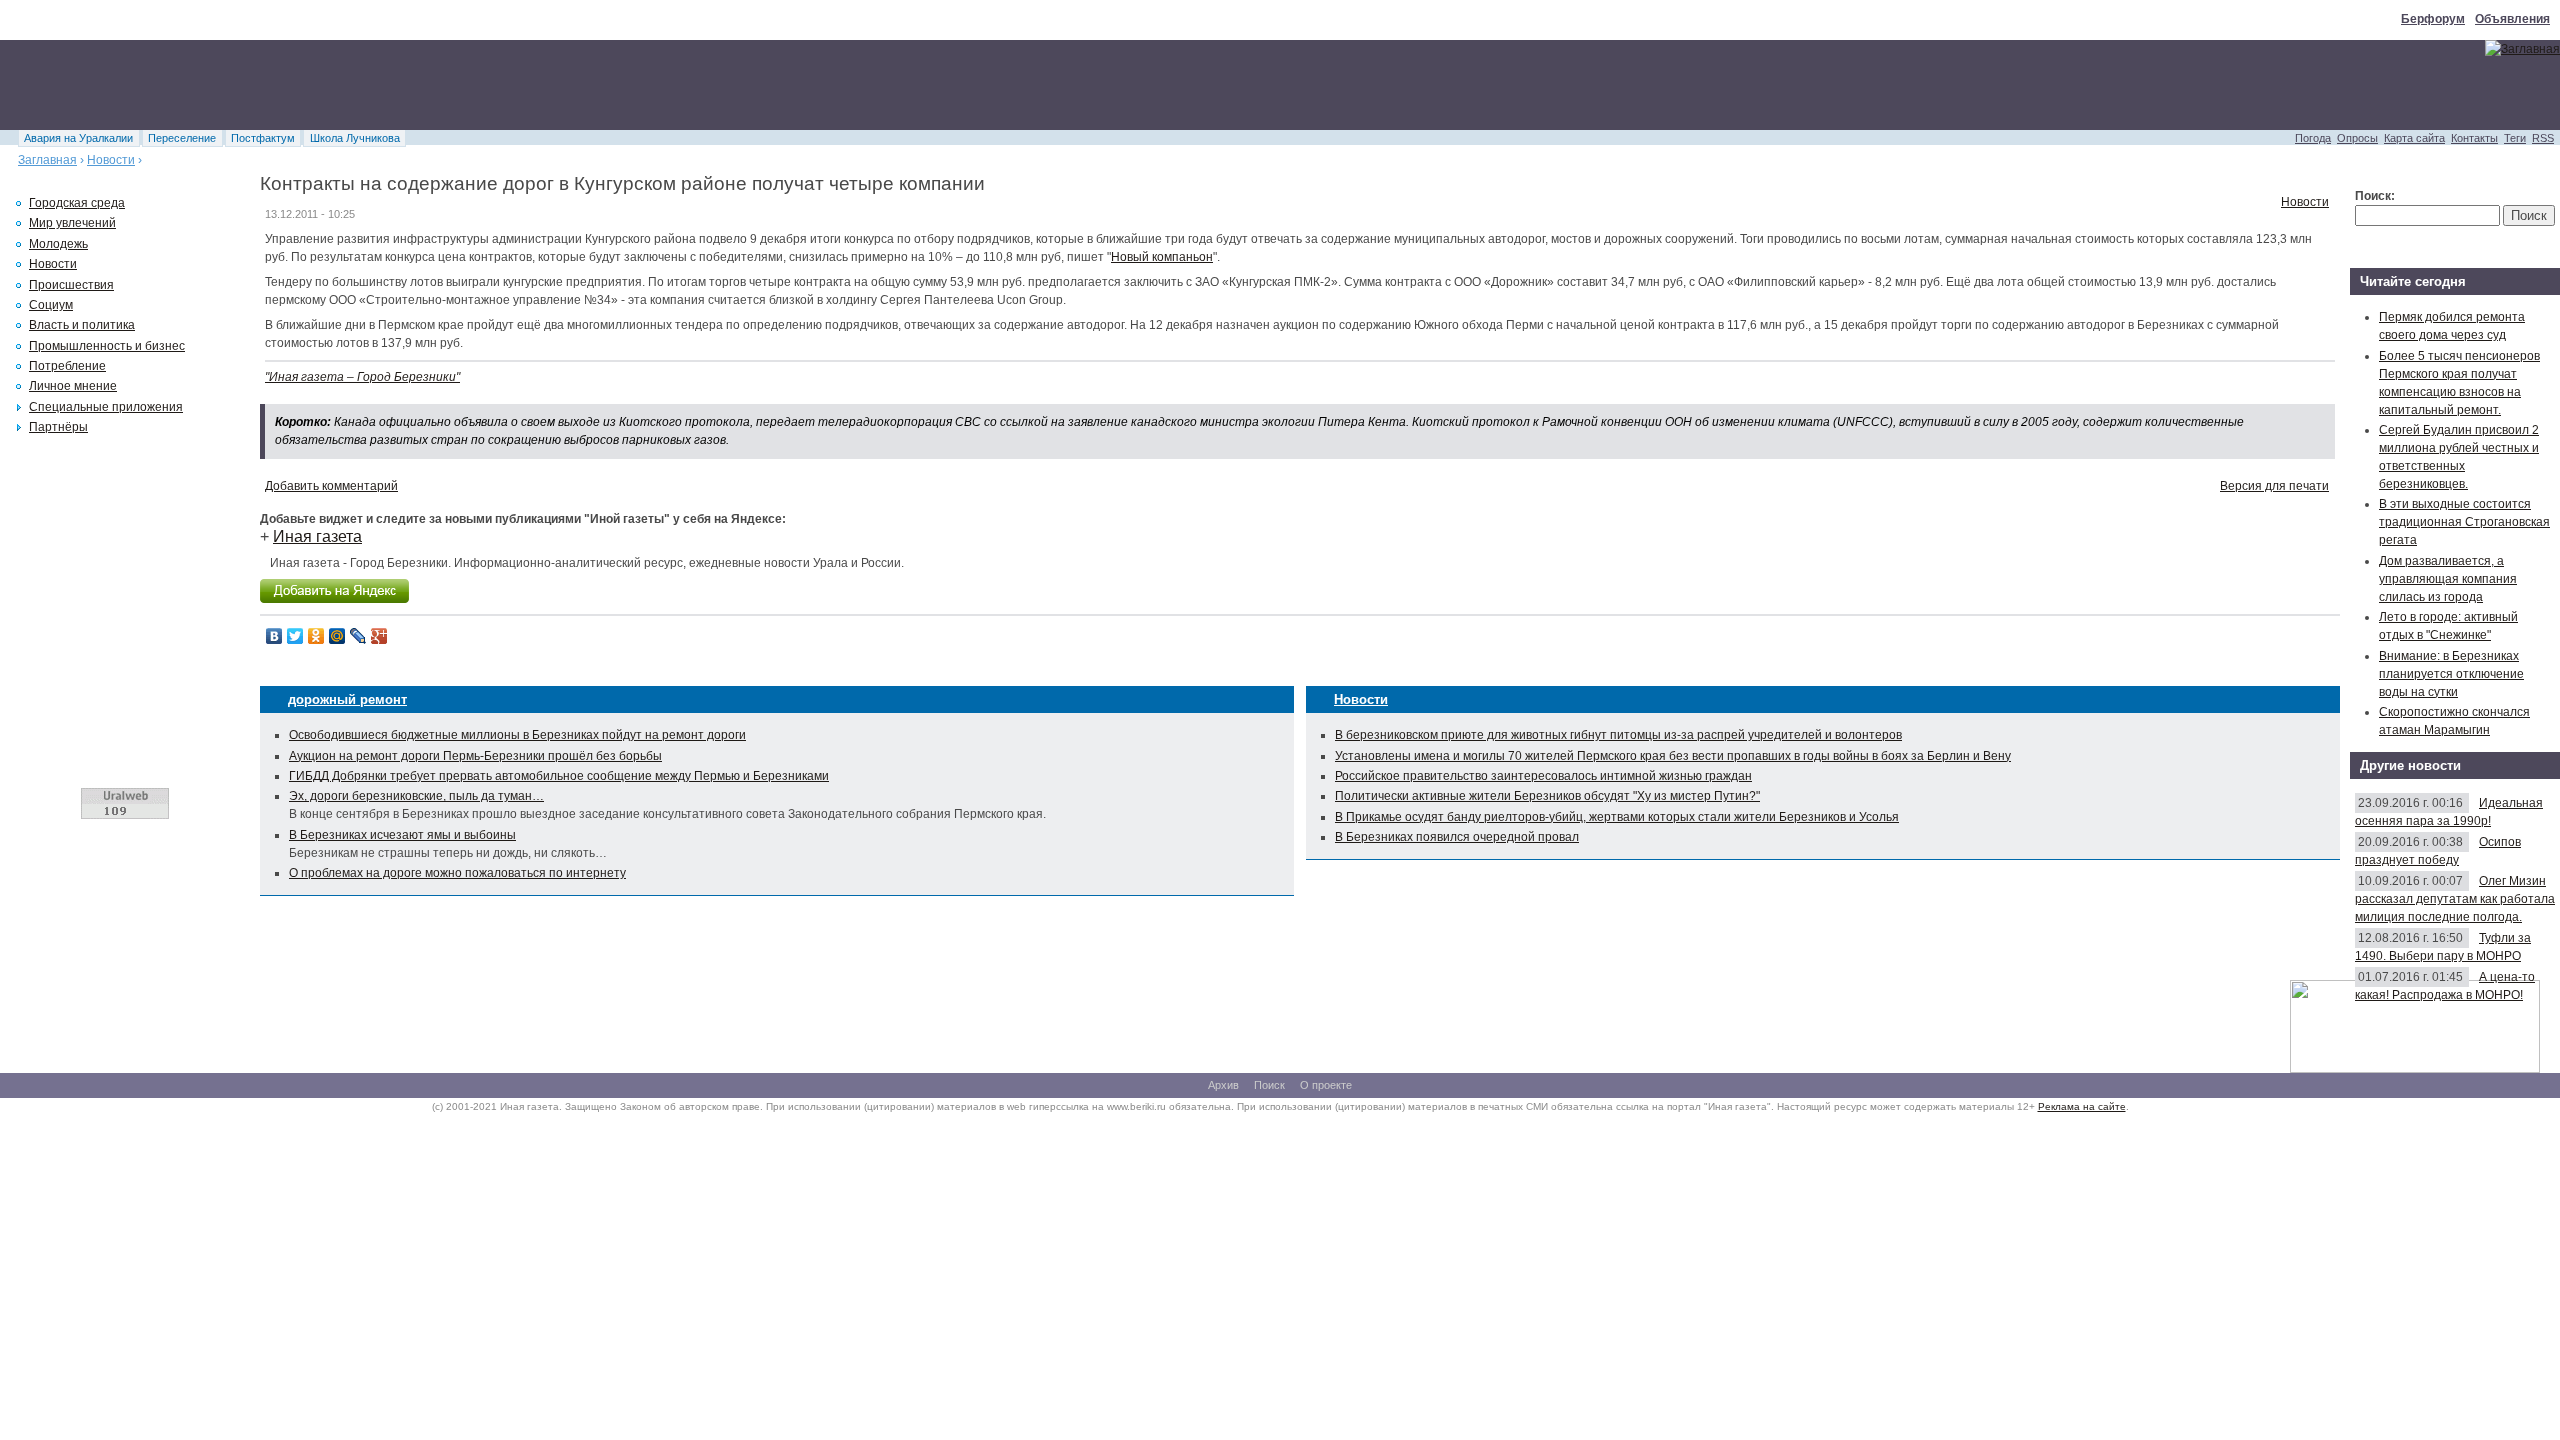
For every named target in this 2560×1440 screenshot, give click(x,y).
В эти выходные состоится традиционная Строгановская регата (2464, 522)
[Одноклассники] (316, 636)
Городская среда (77, 203)
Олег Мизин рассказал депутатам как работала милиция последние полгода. (2455, 899)
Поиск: (2375, 196)
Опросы (2357, 138)
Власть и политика (82, 325)
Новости (111, 160)
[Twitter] (295, 636)
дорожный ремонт (347, 699)
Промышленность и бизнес (107, 346)
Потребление (67, 366)
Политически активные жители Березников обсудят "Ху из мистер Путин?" (1547, 796)
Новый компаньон (1162, 257)
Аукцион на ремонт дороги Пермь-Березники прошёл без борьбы (475, 756)
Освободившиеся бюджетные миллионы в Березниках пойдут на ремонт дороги (517, 735)
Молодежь (58, 244)
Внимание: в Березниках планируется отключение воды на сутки (2451, 674)
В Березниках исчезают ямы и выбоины (402, 835)
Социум (51, 305)
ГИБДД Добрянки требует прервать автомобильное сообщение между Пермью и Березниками (559, 776)
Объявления (2512, 19)
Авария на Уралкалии (78, 138)
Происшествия (71, 285)
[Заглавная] (2522, 49)
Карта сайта (2414, 138)
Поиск (1269, 1085)
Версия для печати (2274, 486)
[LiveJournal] (358, 636)
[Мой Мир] (337, 636)
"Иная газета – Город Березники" (362, 377)
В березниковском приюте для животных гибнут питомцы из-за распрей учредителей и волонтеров (1618, 735)
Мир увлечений (72, 223)
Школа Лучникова (355, 138)
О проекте (1326, 1085)
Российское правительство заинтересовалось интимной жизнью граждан (1543, 776)
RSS (2543, 138)
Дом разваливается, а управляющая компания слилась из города (2448, 579)
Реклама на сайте (2082, 1106)
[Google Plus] (379, 636)
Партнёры (58, 427)
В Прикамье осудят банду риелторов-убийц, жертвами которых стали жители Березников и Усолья (1617, 817)
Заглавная (47, 160)
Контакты (2474, 138)
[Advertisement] (364, 85)
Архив (1223, 1085)
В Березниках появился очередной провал (1457, 837)
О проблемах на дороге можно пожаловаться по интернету (457, 873)
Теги (2515, 138)
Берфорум (2433, 19)
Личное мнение (73, 386)
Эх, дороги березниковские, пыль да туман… (416, 796)
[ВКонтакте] (274, 636)
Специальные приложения (106, 407)
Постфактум (263, 138)
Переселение (182, 138)
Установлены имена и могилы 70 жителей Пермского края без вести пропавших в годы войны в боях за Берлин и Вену (1673, 756)
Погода (2313, 138)
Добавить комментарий (331, 486)
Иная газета (317, 536)
